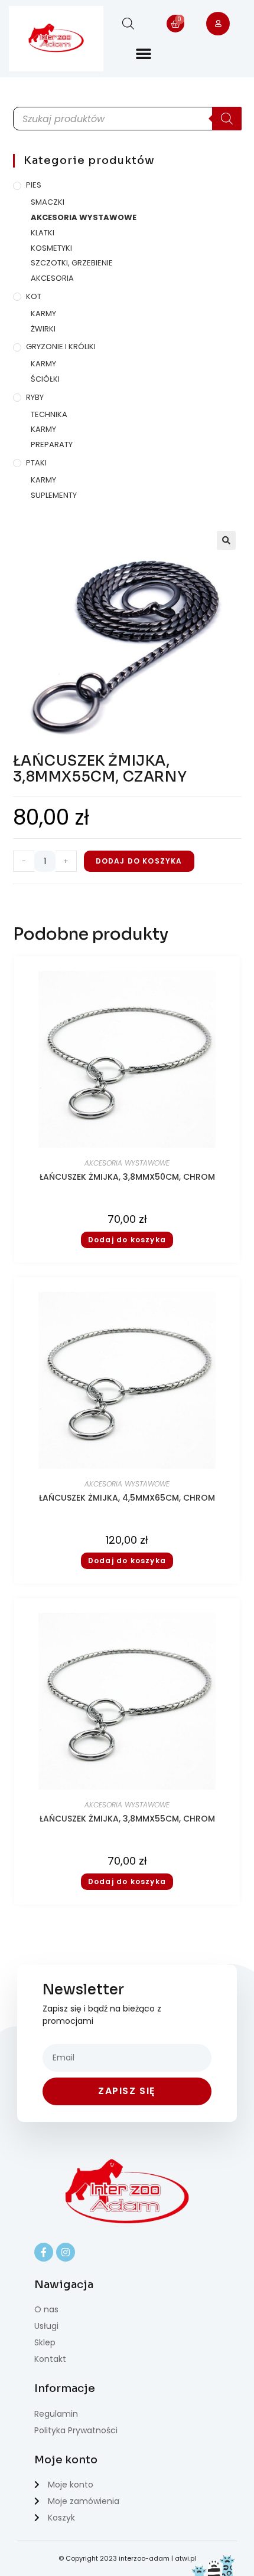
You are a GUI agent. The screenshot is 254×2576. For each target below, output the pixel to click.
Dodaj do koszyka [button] (127, 1240)
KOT (34, 296)
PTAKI (36, 463)
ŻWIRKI (43, 329)
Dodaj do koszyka (139, 861)
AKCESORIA (52, 278)
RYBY (35, 397)
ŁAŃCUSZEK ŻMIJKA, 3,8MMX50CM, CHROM (127, 1177)
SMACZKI (48, 202)
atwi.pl (185, 2558)
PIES (34, 185)
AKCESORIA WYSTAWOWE (84, 217)
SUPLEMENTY (54, 495)
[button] (144, 53)
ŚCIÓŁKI (45, 379)
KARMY (43, 314)
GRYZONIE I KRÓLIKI (61, 347)
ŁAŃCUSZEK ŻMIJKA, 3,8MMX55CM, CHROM (127, 1819)
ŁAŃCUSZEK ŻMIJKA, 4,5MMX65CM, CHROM (127, 1498)
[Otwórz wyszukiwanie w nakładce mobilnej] (128, 23)
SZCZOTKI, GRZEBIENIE (72, 263)
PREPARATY (52, 444)
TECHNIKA (49, 414)
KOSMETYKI (51, 248)
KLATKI (43, 233)
